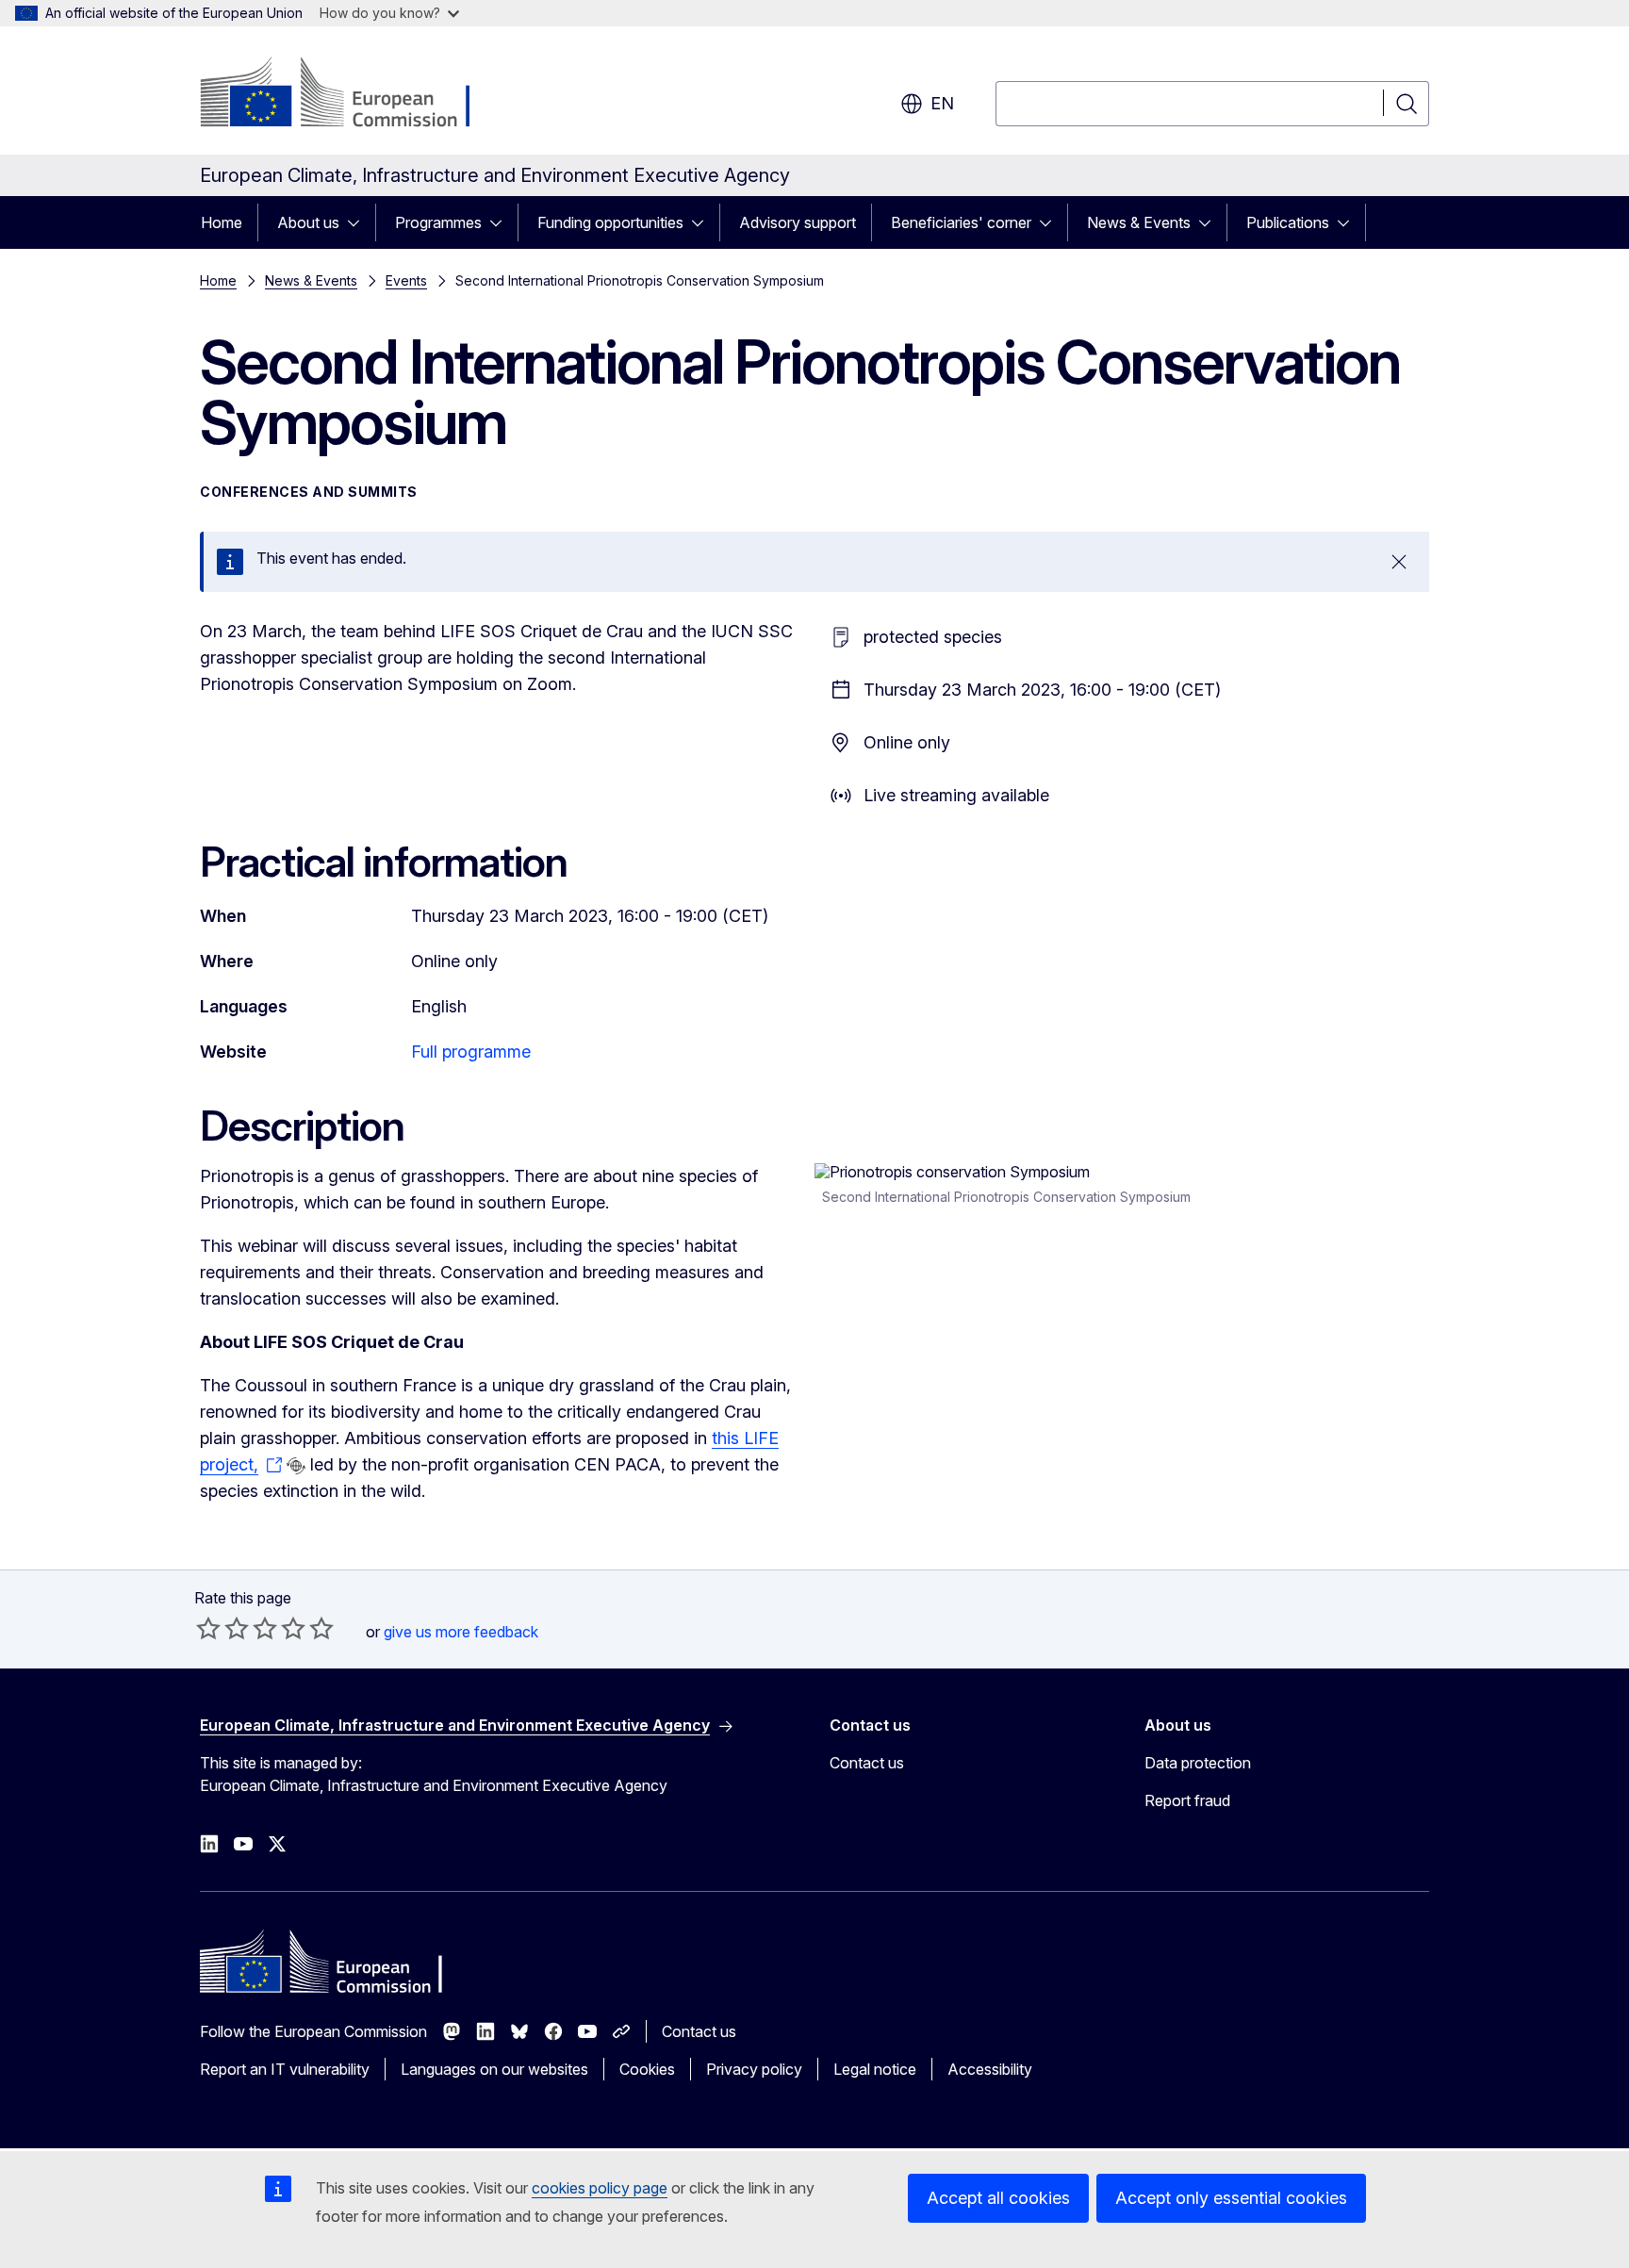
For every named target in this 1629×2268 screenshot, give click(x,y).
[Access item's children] (359, 222)
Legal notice (875, 2069)
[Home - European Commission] (352, 94)
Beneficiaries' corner (961, 222)
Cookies (647, 2069)
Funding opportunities (610, 222)
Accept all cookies (998, 2198)
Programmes (438, 222)
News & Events (1139, 222)
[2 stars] (222, 1628)
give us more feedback (461, 1632)
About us (308, 222)
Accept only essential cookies (1231, 2198)
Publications (1288, 222)
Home (222, 222)
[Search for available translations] (296, 1466)
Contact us (867, 1763)
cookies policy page (600, 2188)
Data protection (1198, 1763)
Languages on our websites (494, 2069)
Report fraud (1187, 1800)
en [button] (942, 103)
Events (406, 280)
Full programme (471, 1052)
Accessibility (990, 2069)
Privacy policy (754, 2069)
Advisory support (798, 222)
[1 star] (208, 1628)
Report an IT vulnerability (285, 2069)
